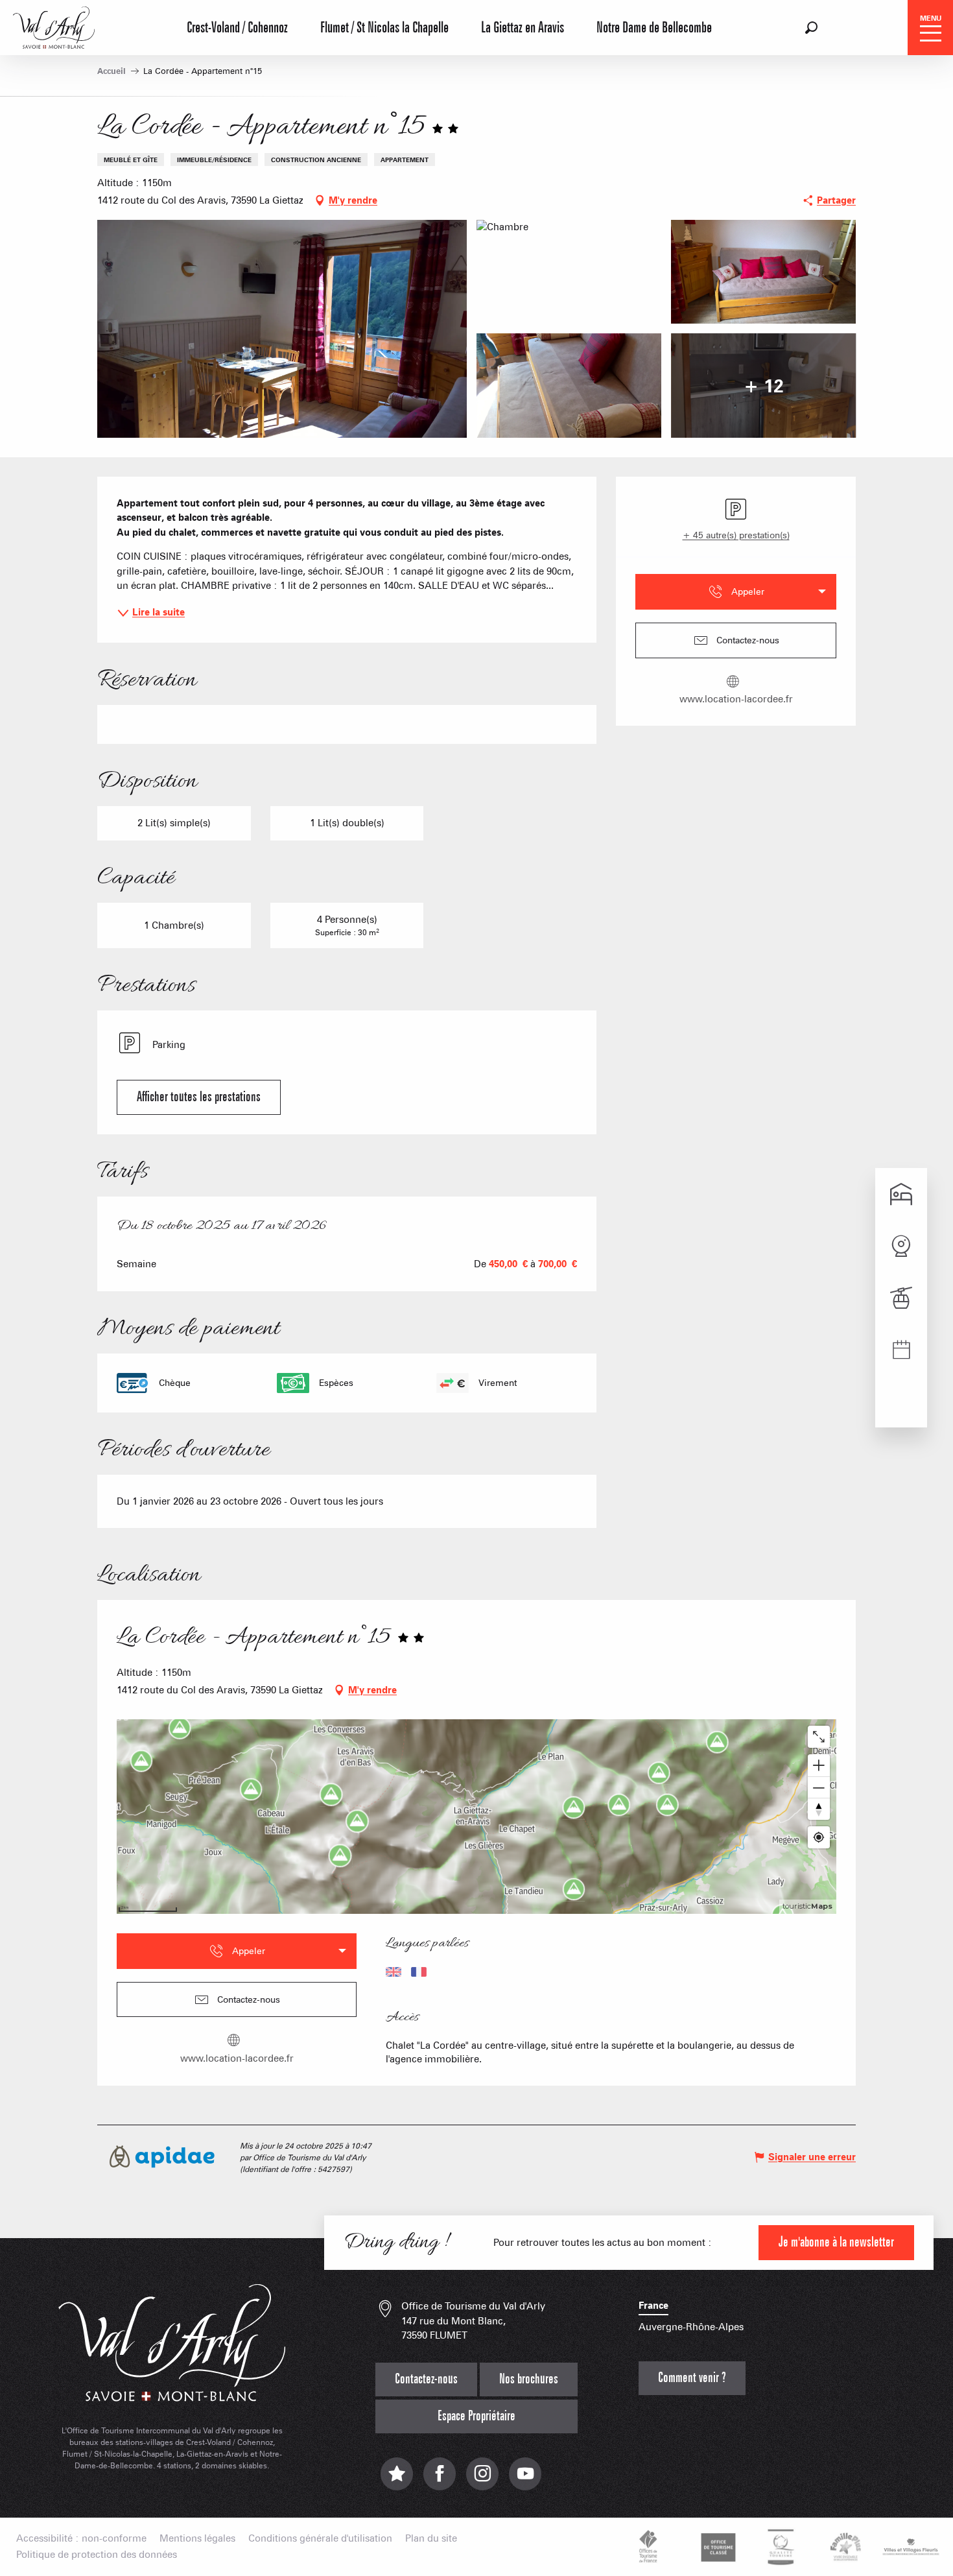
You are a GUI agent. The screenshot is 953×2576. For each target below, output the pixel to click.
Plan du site (431, 2539)
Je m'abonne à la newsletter (836, 2242)
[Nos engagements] (716, 2547)
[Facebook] (440, 2480)
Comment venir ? (692, 2378)
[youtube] (525, 2480)
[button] (811, 28)
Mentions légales (197, 2539)
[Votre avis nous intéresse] (397, 2480)
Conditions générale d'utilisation (320, 2539)
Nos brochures (529, 2379)
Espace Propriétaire (476, 2416)
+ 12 (763, 385)
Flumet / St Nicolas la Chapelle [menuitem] (384, 28)
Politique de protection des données (97, 2555)
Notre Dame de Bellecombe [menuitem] (654, 28)
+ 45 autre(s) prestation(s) (736, 535)
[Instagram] (482, 2480)
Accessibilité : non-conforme (81, 2539)
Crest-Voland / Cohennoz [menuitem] (237, 28)
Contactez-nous (426, 2379)
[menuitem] (54, 26)
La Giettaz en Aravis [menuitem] (523, 28)
